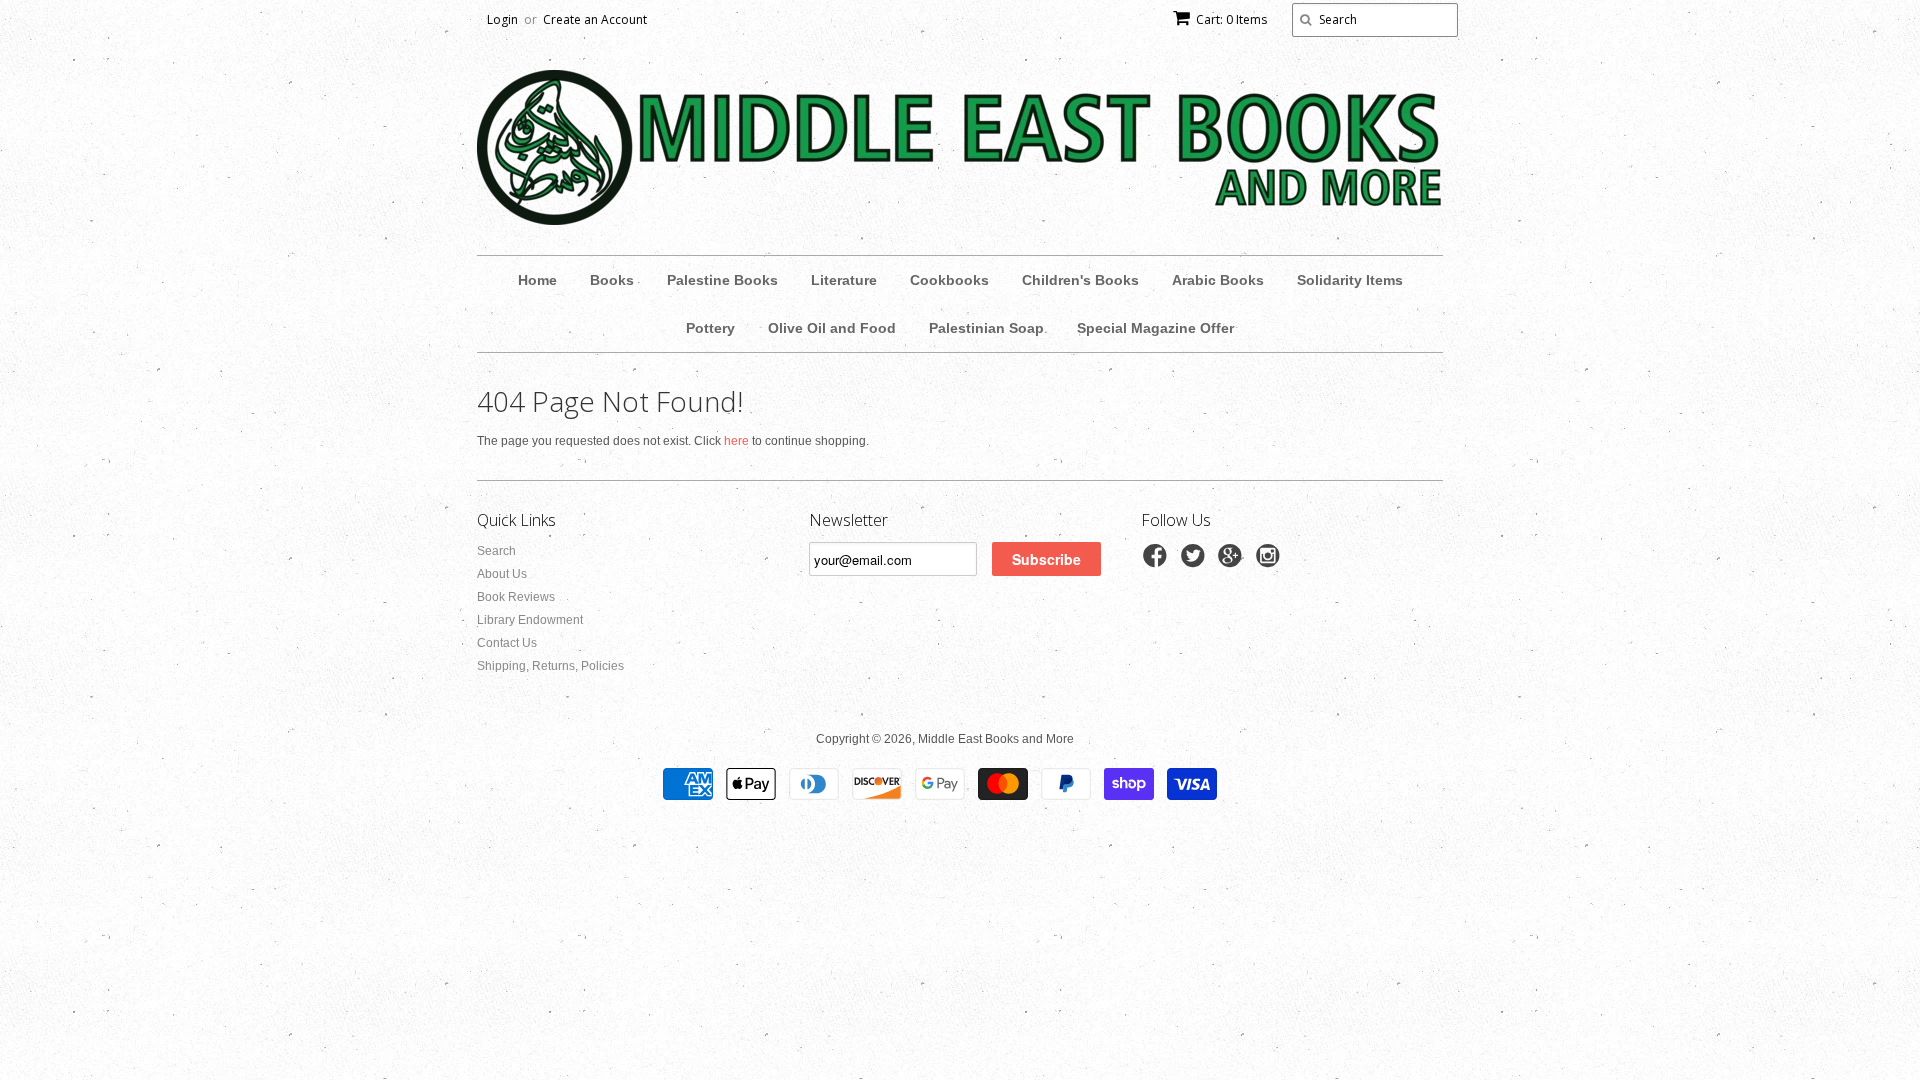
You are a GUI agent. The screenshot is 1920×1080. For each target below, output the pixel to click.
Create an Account (595, 19)
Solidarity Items (1350, 280)
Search (496, 551)
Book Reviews (516, 597)
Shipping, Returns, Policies (550, 666)
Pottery (710, 328)
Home (537, 280)
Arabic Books (1218, 280)
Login (502, 19)
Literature (844, 280)
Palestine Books (722, 280)
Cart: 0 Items (1231, 19)
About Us (502, 574)
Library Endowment (530, 620)
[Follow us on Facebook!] (1158, 562)
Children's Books (1080, 280)
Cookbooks (949, 280)
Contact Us (507, 643)
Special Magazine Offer (1155, 328)
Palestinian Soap (986, 328)
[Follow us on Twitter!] (1196, 562)
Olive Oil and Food (832, 328)
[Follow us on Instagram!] (1271, 562)
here (736, 441)
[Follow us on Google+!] (1233, 562)
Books (612, 280)
